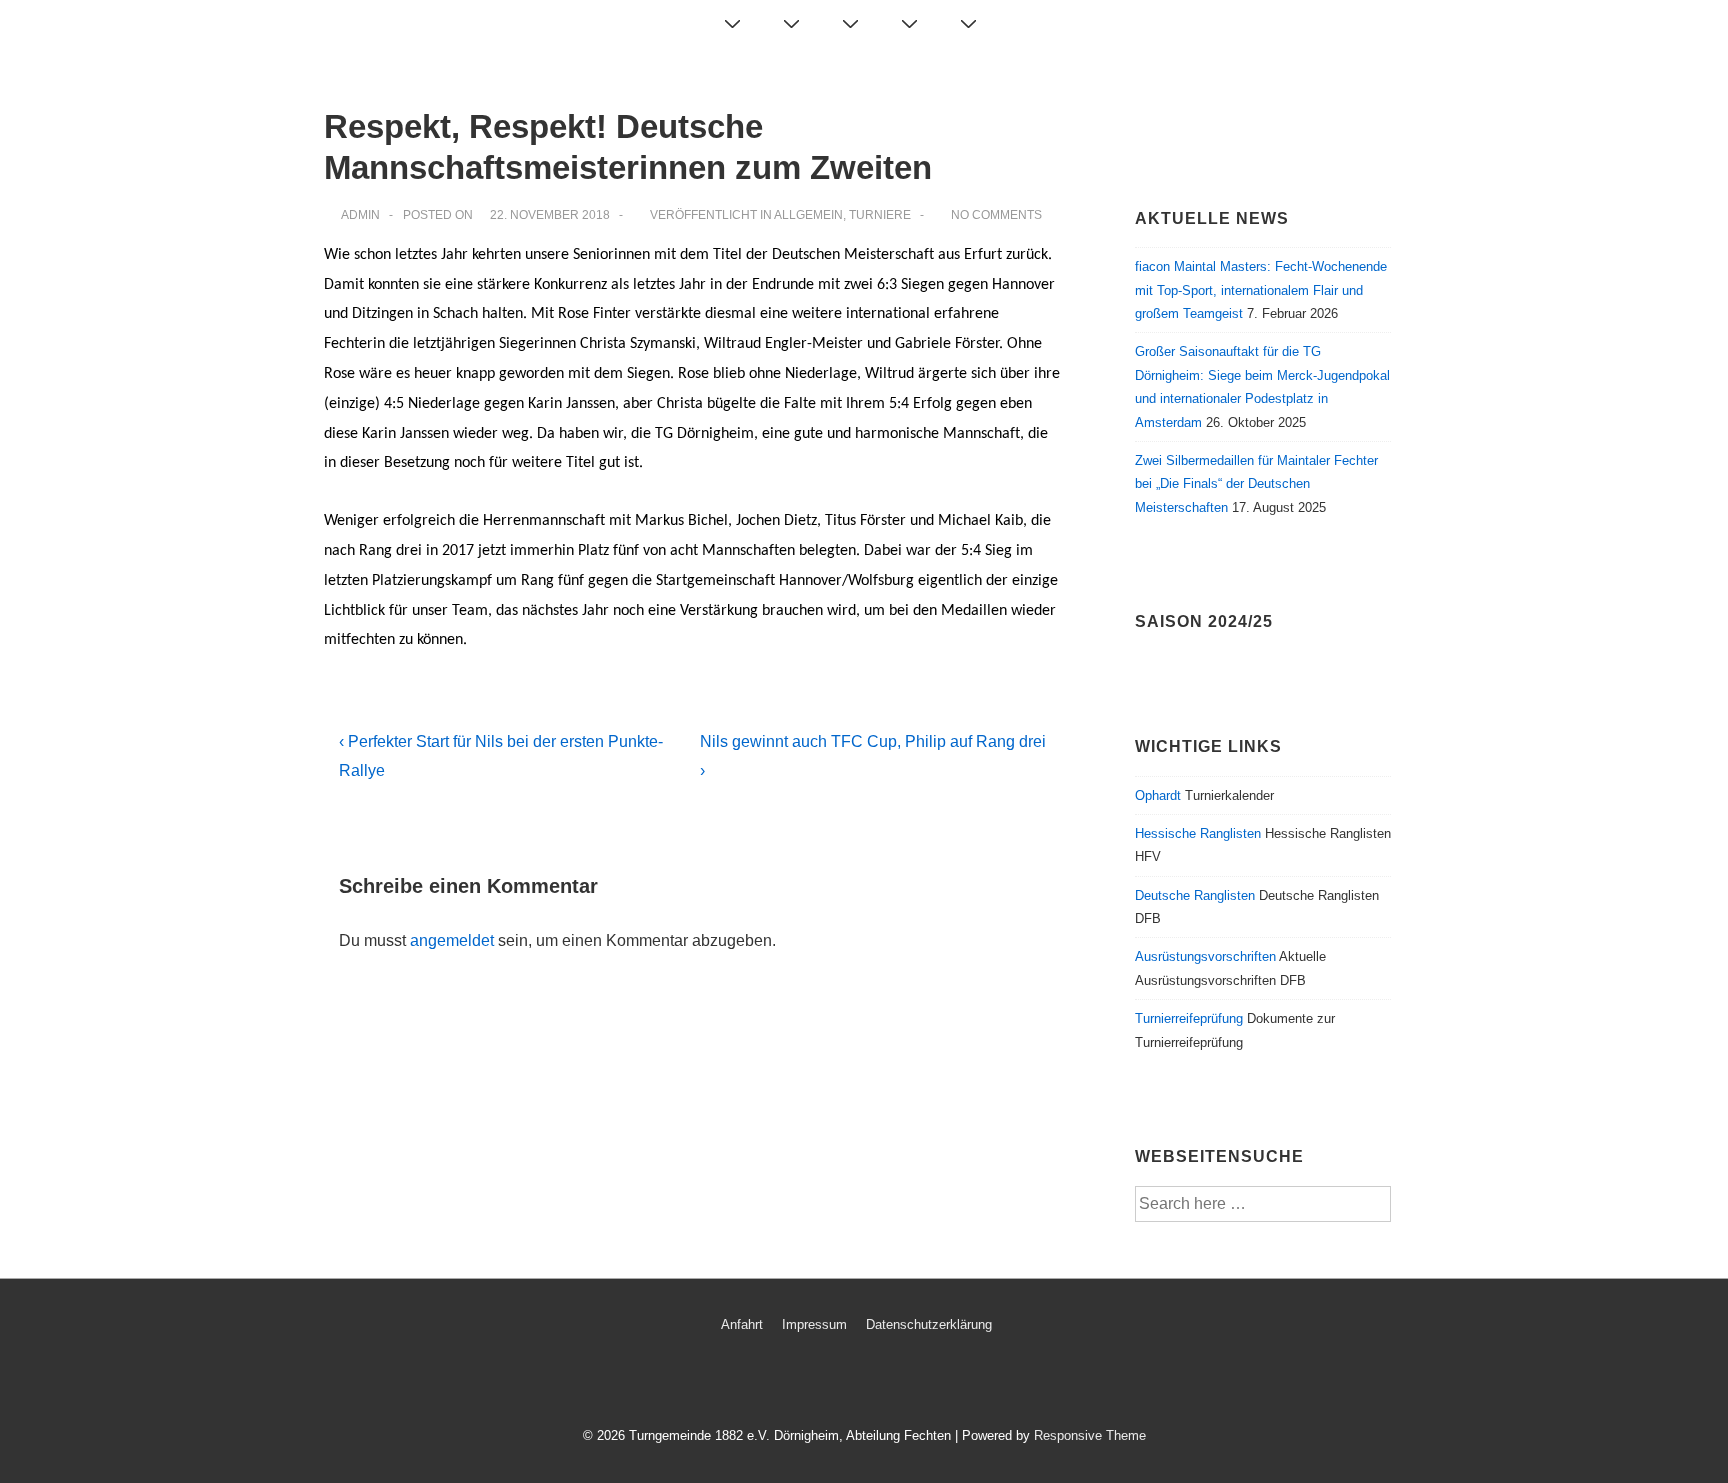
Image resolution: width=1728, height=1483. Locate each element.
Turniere (880, 215)
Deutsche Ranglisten (1195, 895)
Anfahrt (742, 1324)
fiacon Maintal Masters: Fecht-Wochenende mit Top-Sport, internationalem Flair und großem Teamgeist (1261, 290)
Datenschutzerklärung (929, 1324)
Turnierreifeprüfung (1189, 1018)
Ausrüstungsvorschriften (1205, 956)
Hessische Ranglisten (1198, 833)
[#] (963, 24)
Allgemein (808, 215)
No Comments (996, 215)
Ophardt (1158, 795)
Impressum (814, 1324)
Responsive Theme (1090, 1435)
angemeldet (452, 940)
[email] (856, 1382)
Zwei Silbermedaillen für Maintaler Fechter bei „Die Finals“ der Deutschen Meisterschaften (1256, 484)
